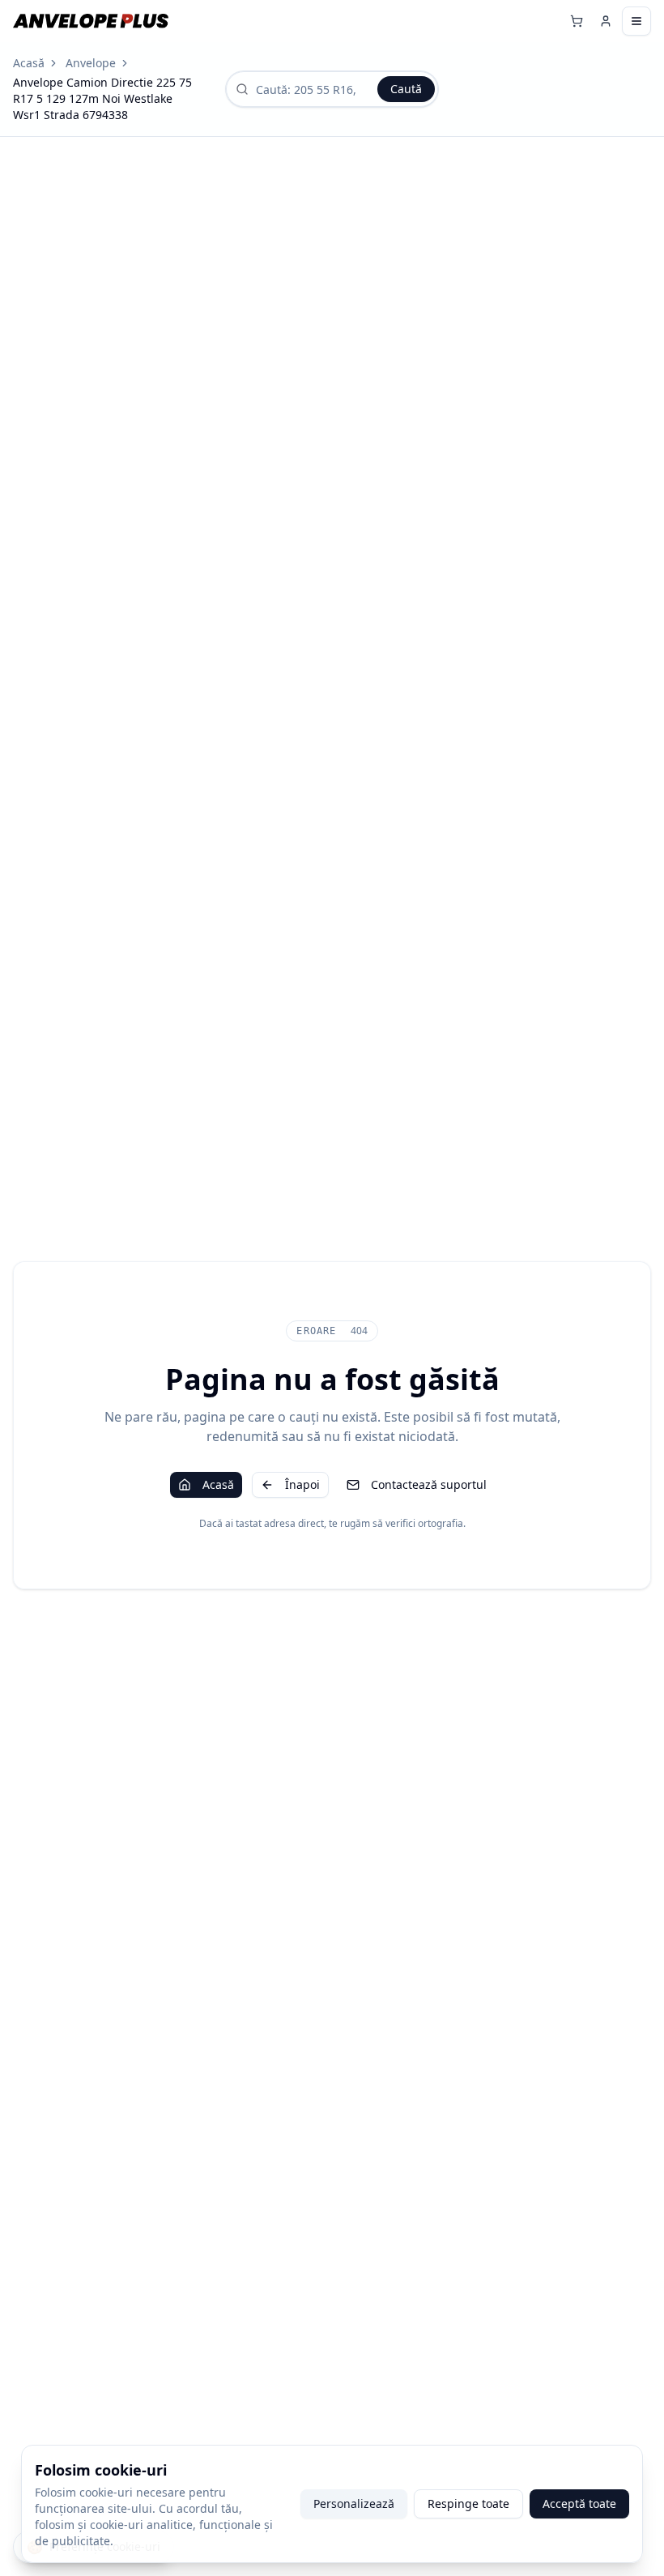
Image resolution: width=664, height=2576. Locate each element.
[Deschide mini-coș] (577, 21)
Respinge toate (468, 2503)
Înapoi (302, 1484)
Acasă (29, 63)
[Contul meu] (606, 21)
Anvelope (91, 63)
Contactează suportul (429, 1484)
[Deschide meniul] (636, 21)
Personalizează (354, 2503)
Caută (406, 89)
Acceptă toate (579, 2503)
